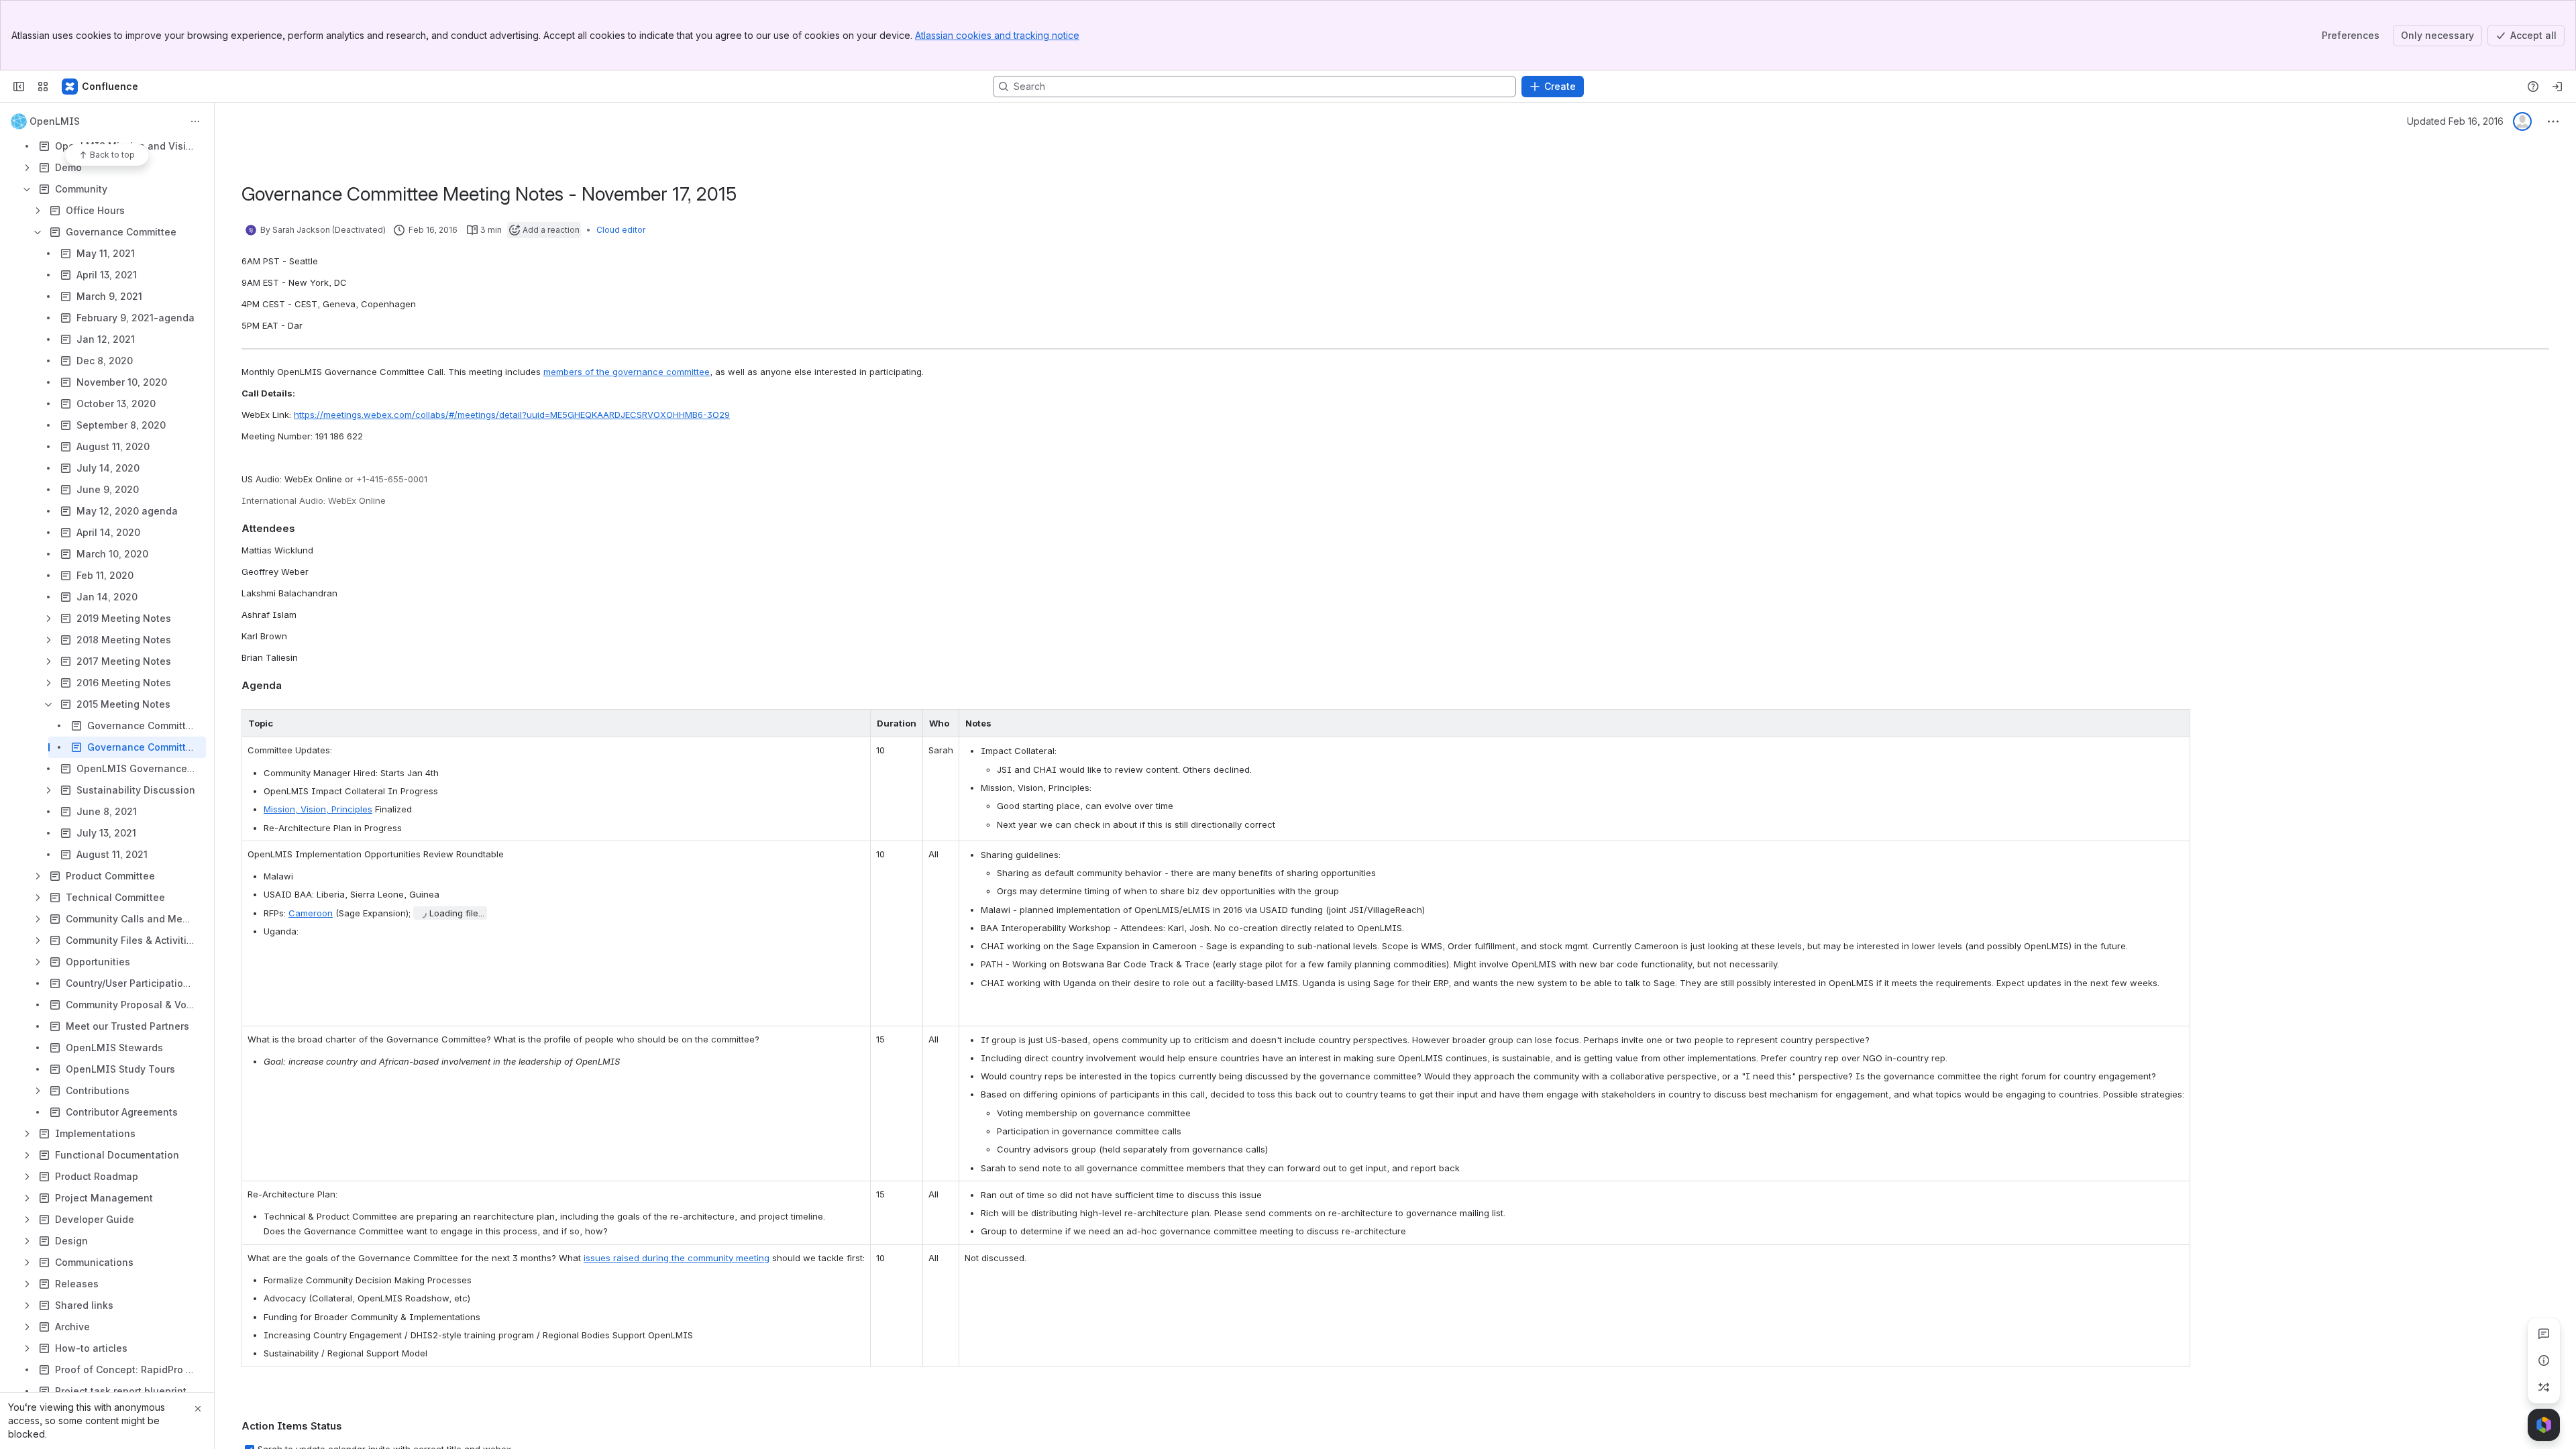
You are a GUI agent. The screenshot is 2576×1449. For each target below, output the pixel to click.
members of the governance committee (627, 372)
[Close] (198, 1409)
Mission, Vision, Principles (318, 809)
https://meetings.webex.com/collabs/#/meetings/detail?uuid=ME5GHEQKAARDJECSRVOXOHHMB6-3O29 (512, 415)
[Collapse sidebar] (19, 87)
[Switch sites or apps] (43, 87)
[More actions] (195, 121)
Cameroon (311, 913)
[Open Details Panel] (2544, 1360)
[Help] (2533, 87)
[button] (857, 723)
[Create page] (2544, 1387)
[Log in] (2557, 87)
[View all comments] (2544, 1334)
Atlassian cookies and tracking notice (997, 35)
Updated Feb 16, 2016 (2455, 121)
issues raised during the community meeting (677, 1258)
